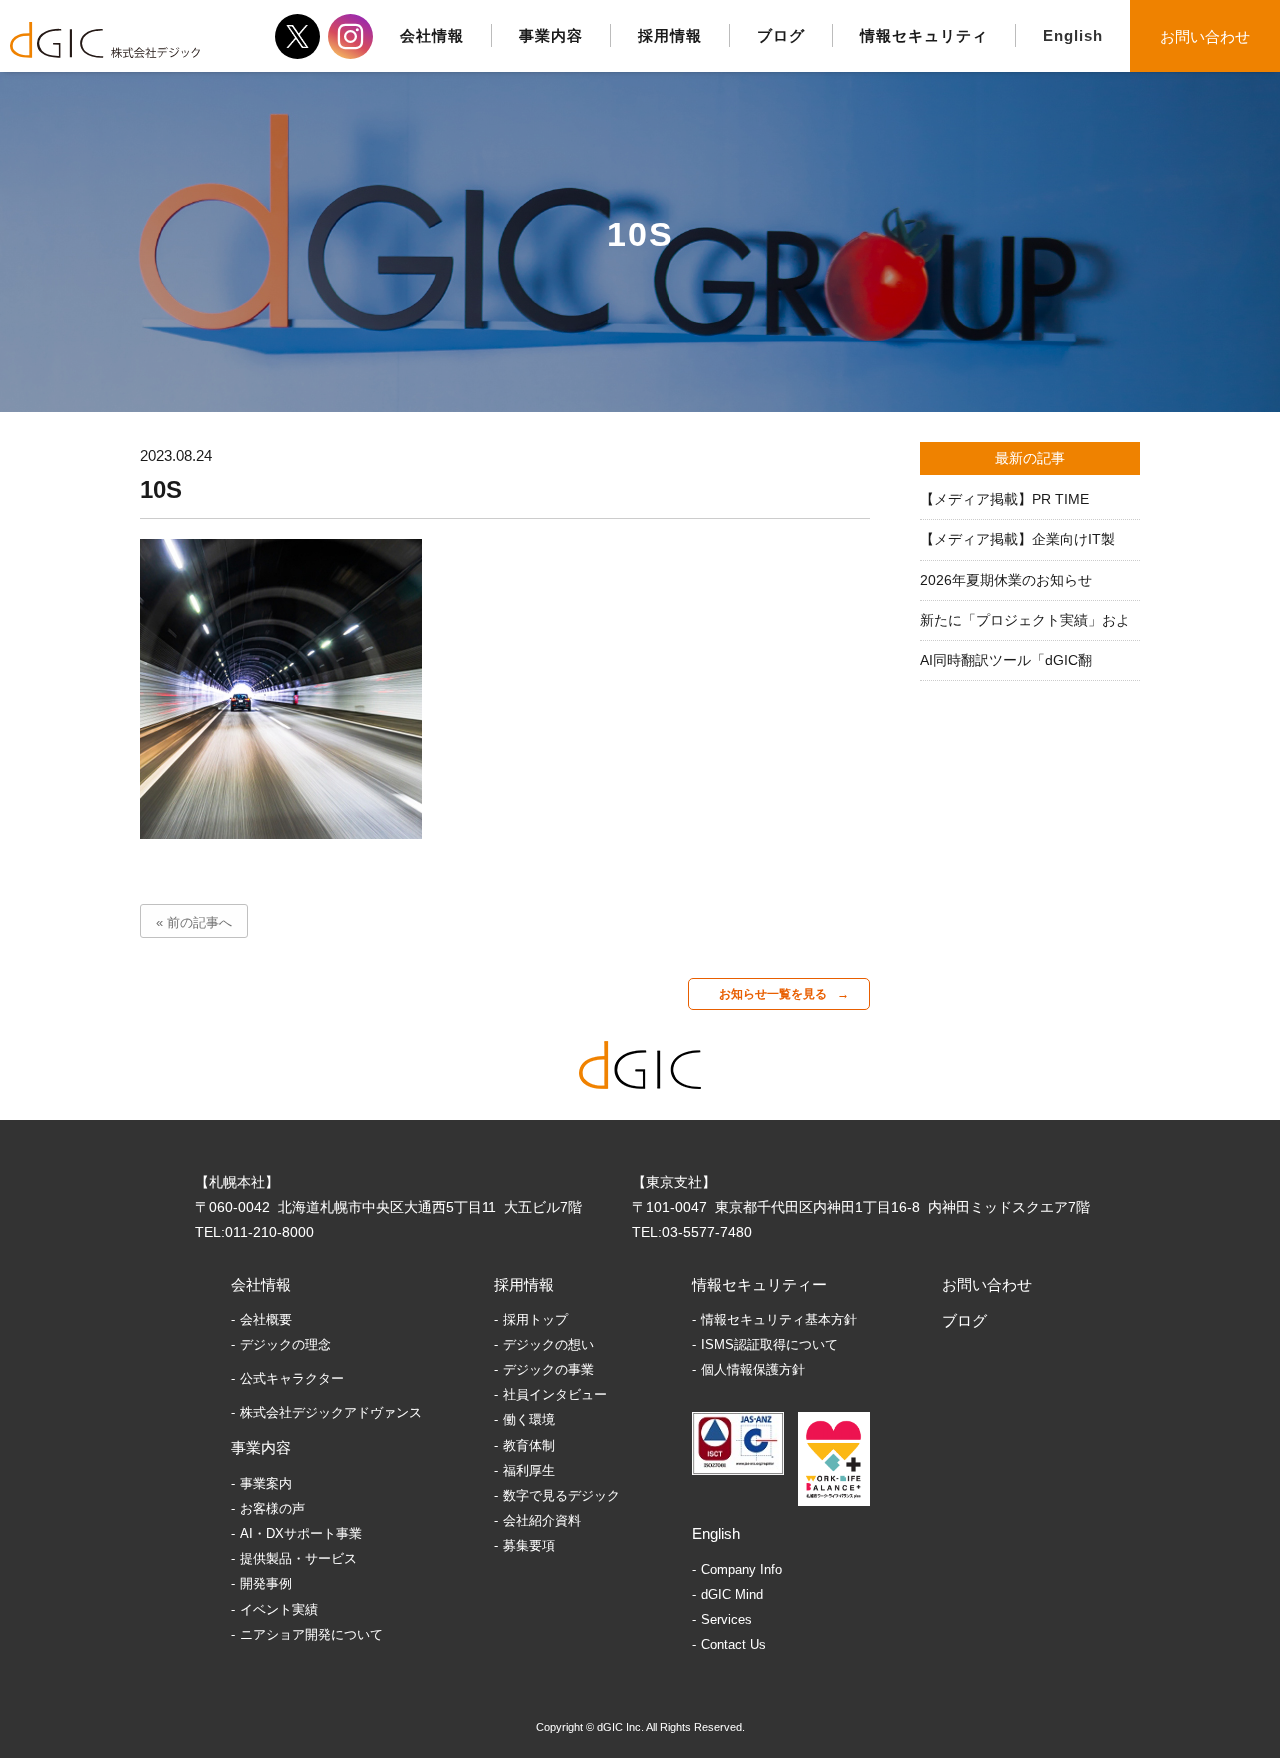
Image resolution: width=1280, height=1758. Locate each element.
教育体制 (529, 1445)
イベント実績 (279, 1609)
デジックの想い (548, 1344)
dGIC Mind (732, 1594)
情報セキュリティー (759, 1284)
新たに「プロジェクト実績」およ (1025, 620)
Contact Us (733, 1644)
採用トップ (535, 1319)
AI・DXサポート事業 (301, 1533)
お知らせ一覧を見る (773, 994)
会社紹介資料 (542, 1520)
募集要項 (529, 1545)
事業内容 (261, 1447)
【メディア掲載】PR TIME (1004, 499)
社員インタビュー (555, 1394)
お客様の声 (272, 1508)
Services (726, 1619)
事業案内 (266, 1483)
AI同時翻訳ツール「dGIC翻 (1006, 660)
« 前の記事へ (194, 922)
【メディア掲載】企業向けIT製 (1017, 539)
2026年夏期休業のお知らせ (1006, 580)
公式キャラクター (292, 1378)
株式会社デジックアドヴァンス (331, 1412)
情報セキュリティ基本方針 (779, 1319)
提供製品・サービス (298, 1558)
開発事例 (266, 1583)
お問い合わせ (1205, 36)
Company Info (741, 1569)
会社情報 (261, 1284)
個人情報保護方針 (753, 1369)
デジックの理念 (285, 1344)
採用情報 (524, 1284)
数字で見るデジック (561, 1495)
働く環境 (529, 1419)
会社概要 (266, 1319)
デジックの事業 (548, 1369)
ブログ (964, 1320)
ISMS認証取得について (769, 1344)
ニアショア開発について (311, 1634)
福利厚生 (529, 1470)
